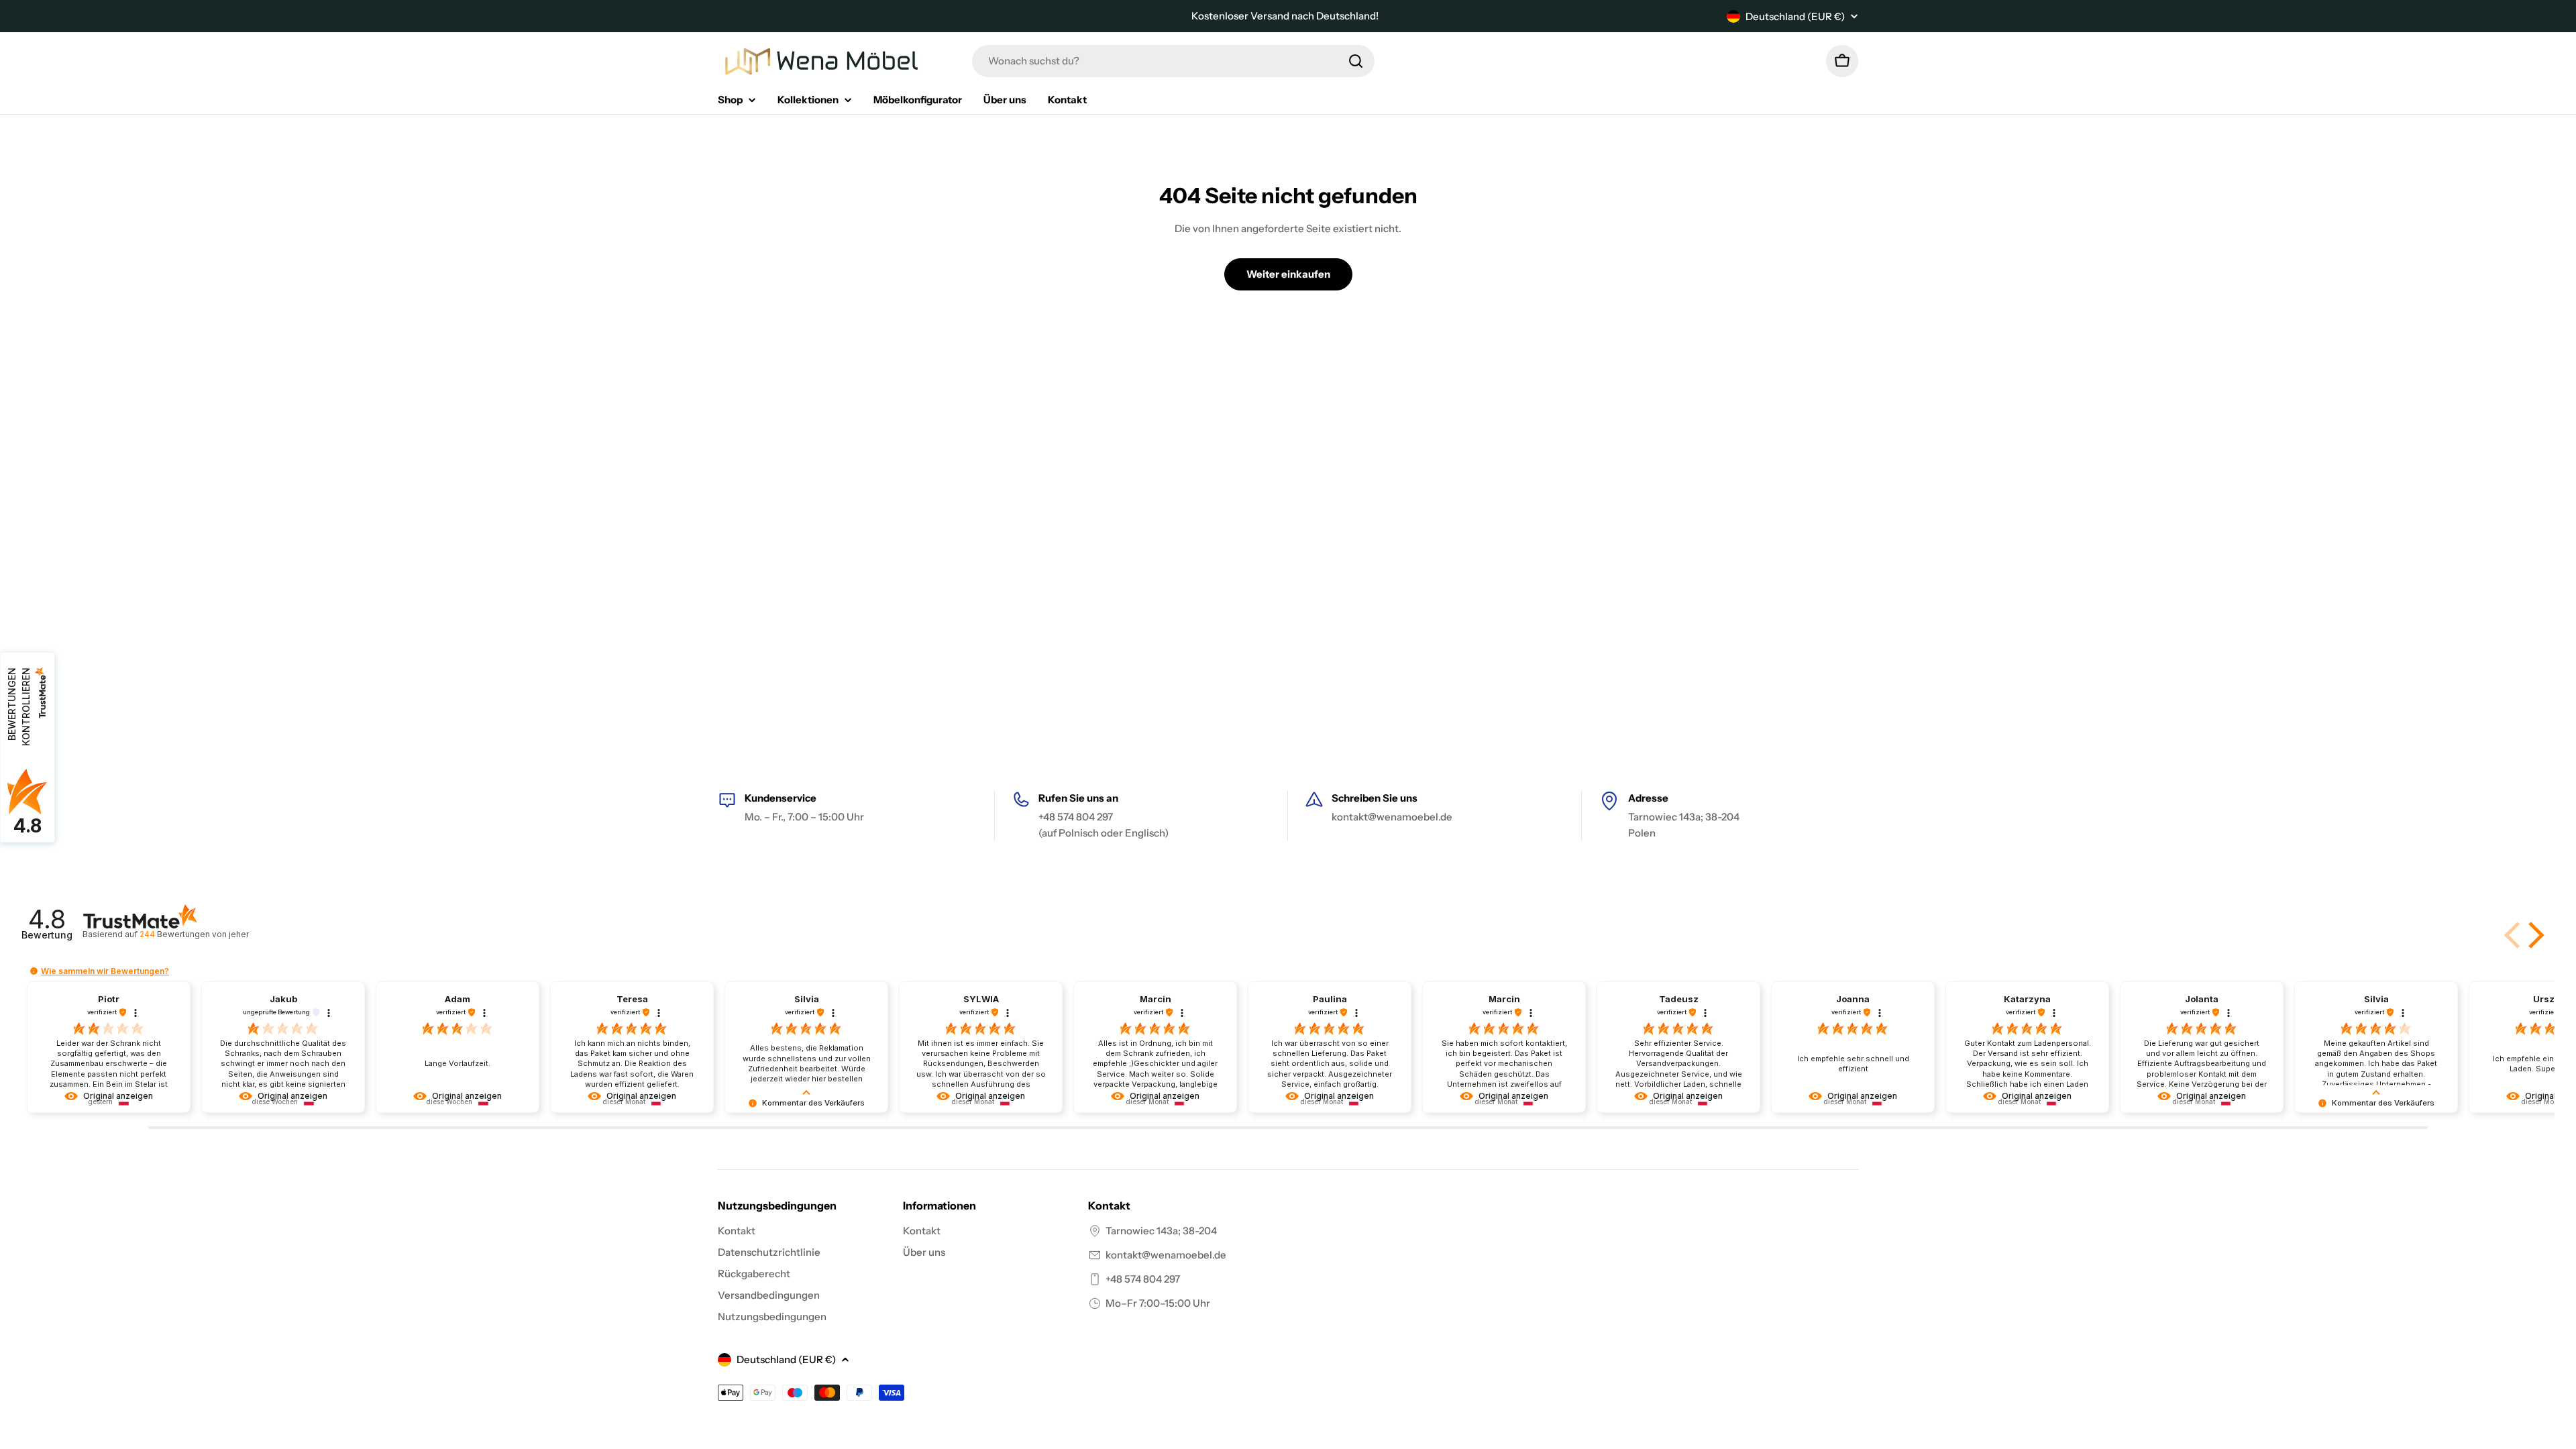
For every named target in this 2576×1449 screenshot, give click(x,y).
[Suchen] (1356, 61)
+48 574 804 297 (1143, 1279)
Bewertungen (194, 934)
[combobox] (1173, 61)
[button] (2534, 935)
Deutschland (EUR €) (1795, 16)
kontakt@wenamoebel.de (1166, 1255)
